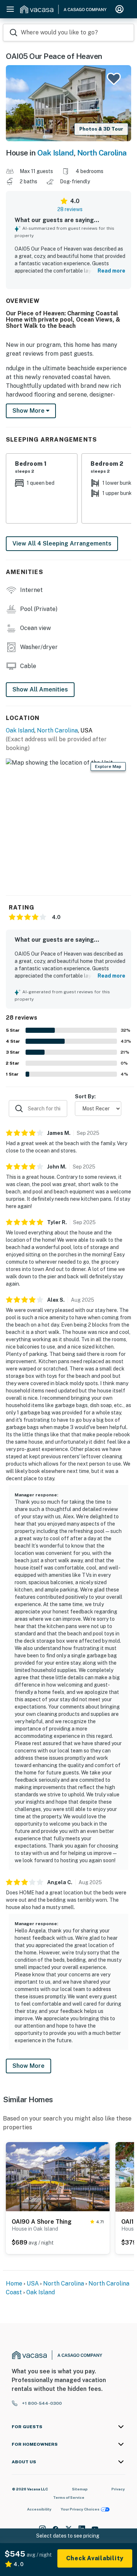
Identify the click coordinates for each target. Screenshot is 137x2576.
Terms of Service (69, 2497)
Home (14, 2283)
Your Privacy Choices (80, 2509)
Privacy (118, 2489)
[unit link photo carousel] (58, 2176)
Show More (28, 2066)
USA (33, 2283)
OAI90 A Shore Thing (42, 2222)
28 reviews (70, 209)
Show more (29, 411)
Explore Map (108, 766)
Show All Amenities (40, 689)
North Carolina (102, 153)
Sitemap (80, 2489)
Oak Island (56, 153)
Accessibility (39, 2509)
